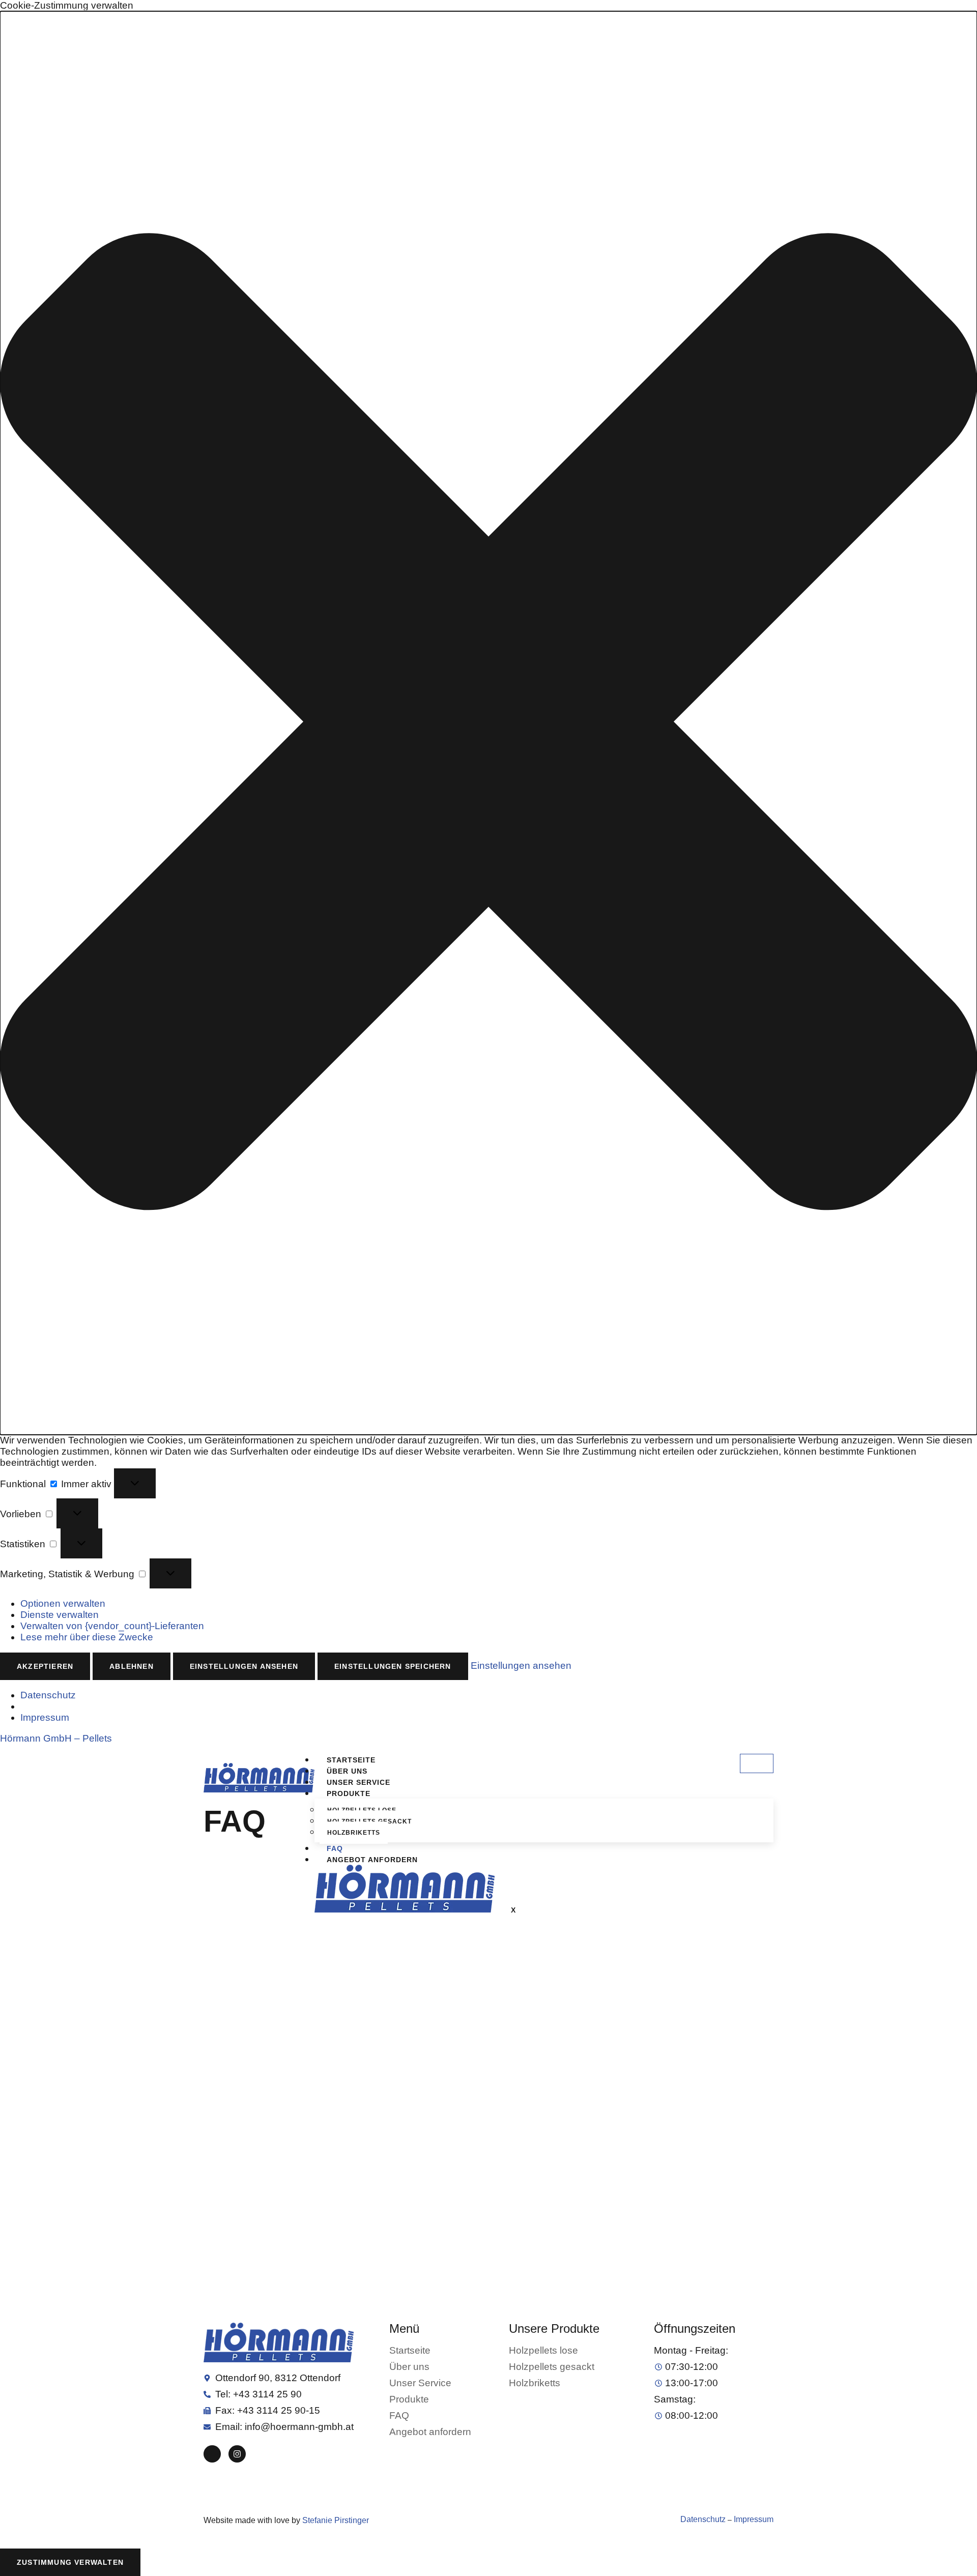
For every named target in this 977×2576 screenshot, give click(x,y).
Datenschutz (48, 1695)
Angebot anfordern (372, 1860)
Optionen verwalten (63, 1603)
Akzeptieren (45, 1666)
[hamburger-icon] (757, 1763)
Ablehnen (132, 1666)
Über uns (347, 1771)
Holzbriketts (354, 1833)
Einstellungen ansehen (244, 1666)
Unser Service (358, 1782)
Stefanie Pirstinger (336, 2520)
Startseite (351, 1760)
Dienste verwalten (60, 1615)
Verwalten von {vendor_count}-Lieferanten (112, 1626)
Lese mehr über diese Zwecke (87, 1637)
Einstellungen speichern (393, 1666)
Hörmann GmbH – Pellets (56, 1738)
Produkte (349, 1793)
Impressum (45, 1717)
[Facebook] (212, 2454)
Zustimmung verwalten (70, 2562)
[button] (489, 723)
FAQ (335, 1848)
